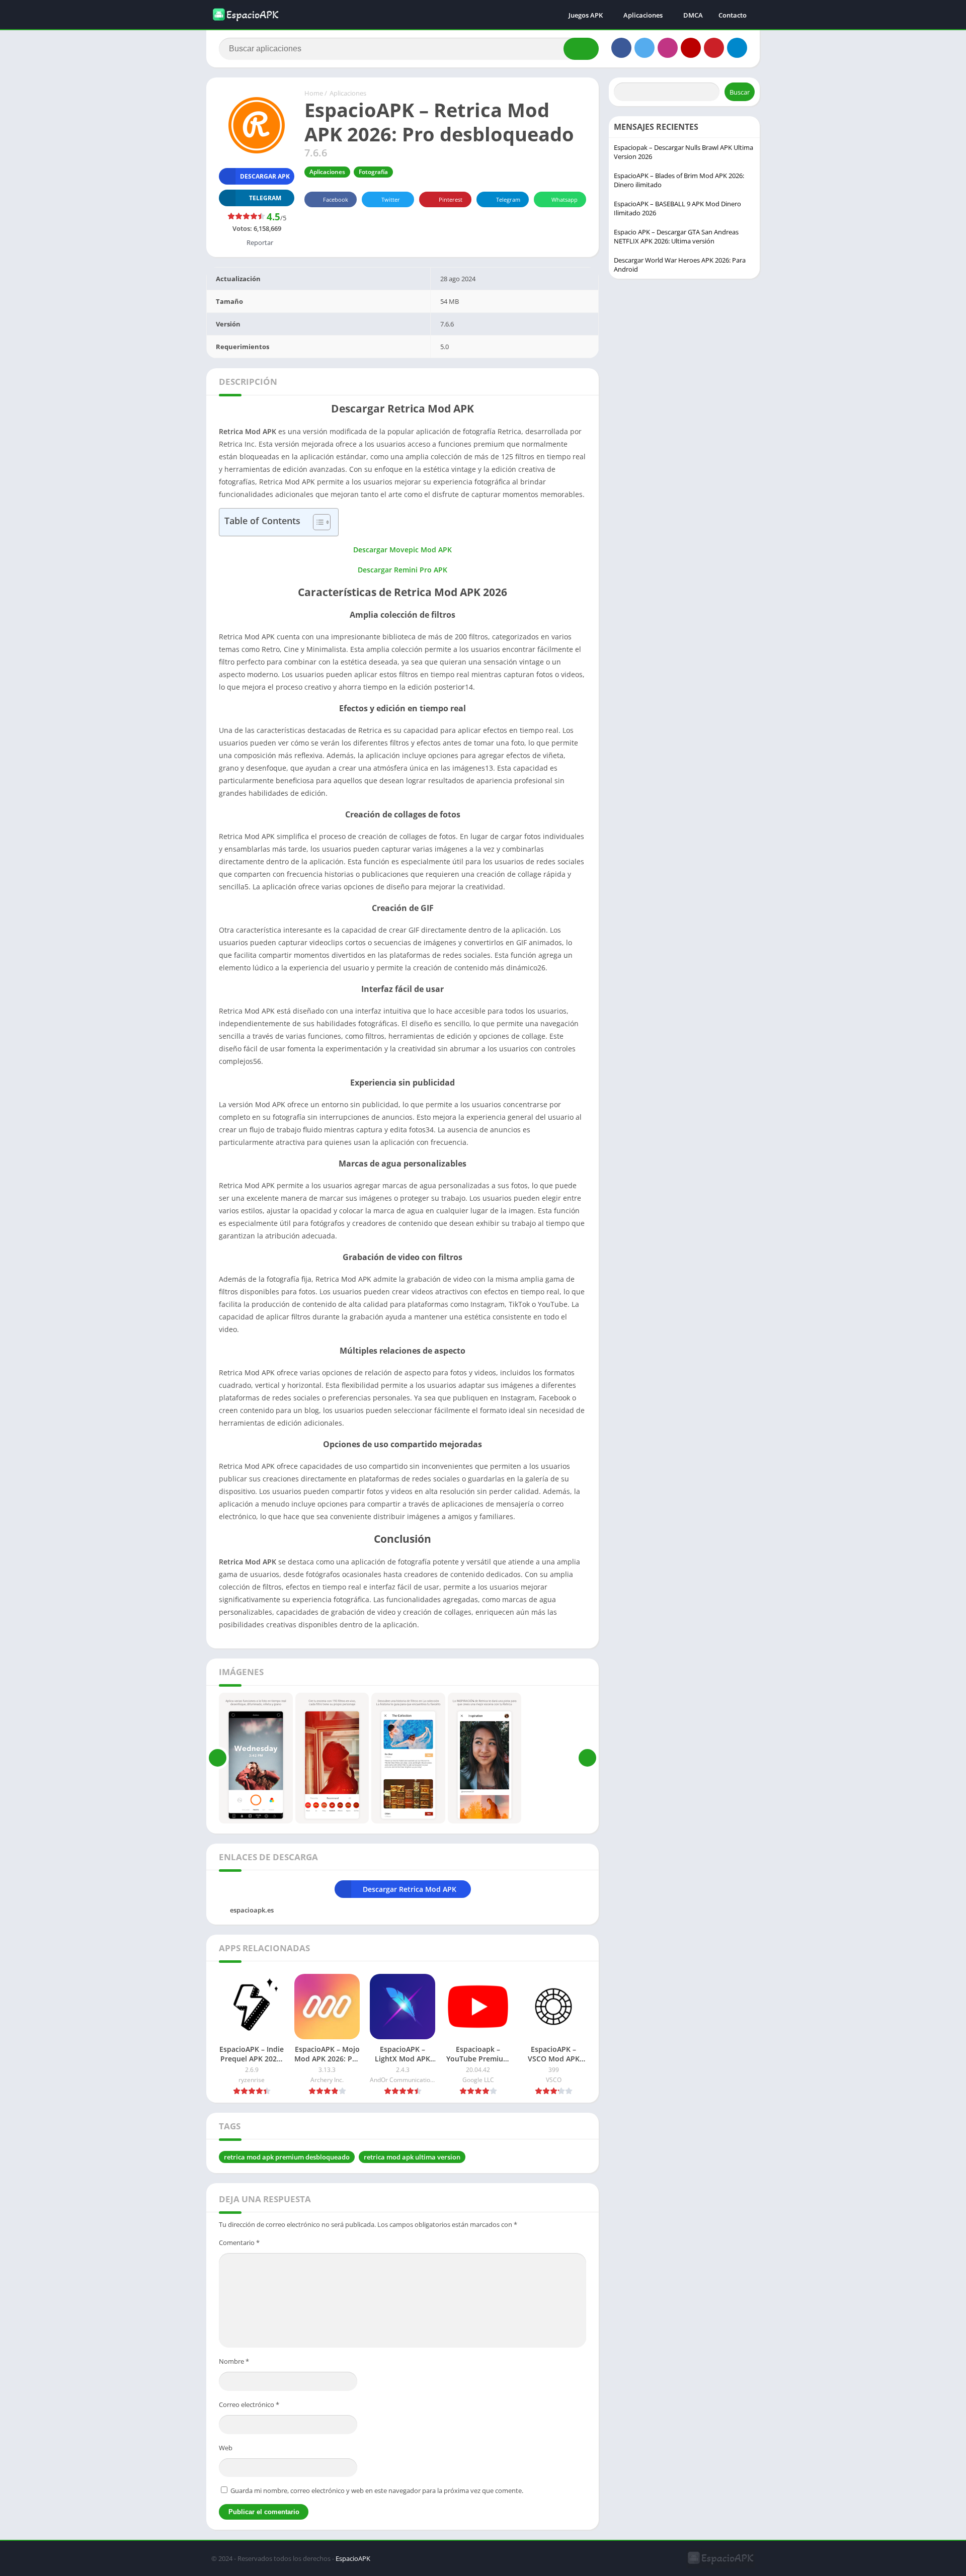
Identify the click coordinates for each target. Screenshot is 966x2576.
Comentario (239, 2242)
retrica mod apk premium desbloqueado (287, 2157)
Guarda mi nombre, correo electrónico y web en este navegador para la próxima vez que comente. (377, 2490)
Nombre (234, 2361)
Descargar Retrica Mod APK (411, 1889)
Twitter (391, 199)
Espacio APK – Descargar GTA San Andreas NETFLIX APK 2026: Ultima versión (676, 236)
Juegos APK (586, 15)
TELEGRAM (265, 198)
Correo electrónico (249, 2404)
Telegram (508, 199)
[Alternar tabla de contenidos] (317, 522)
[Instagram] (668, 48)
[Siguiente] (587, 1758)
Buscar (740, 92)
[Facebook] (621, 48)
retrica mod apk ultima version (412, 2157)
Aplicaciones (643, 15)
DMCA (693, 15)
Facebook (336, 199)
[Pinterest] (714, 48)
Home (314, 93)
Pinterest (451, 199)
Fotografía (373, 172)
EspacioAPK (353, 2558)
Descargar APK (265, 176)
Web (226, 2448)
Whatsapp (565, 199)
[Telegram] (737, 48)
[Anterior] (218, 1758)
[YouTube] (691, 48)
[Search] (581, 49)
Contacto (733, 15)
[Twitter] (645, 48)
